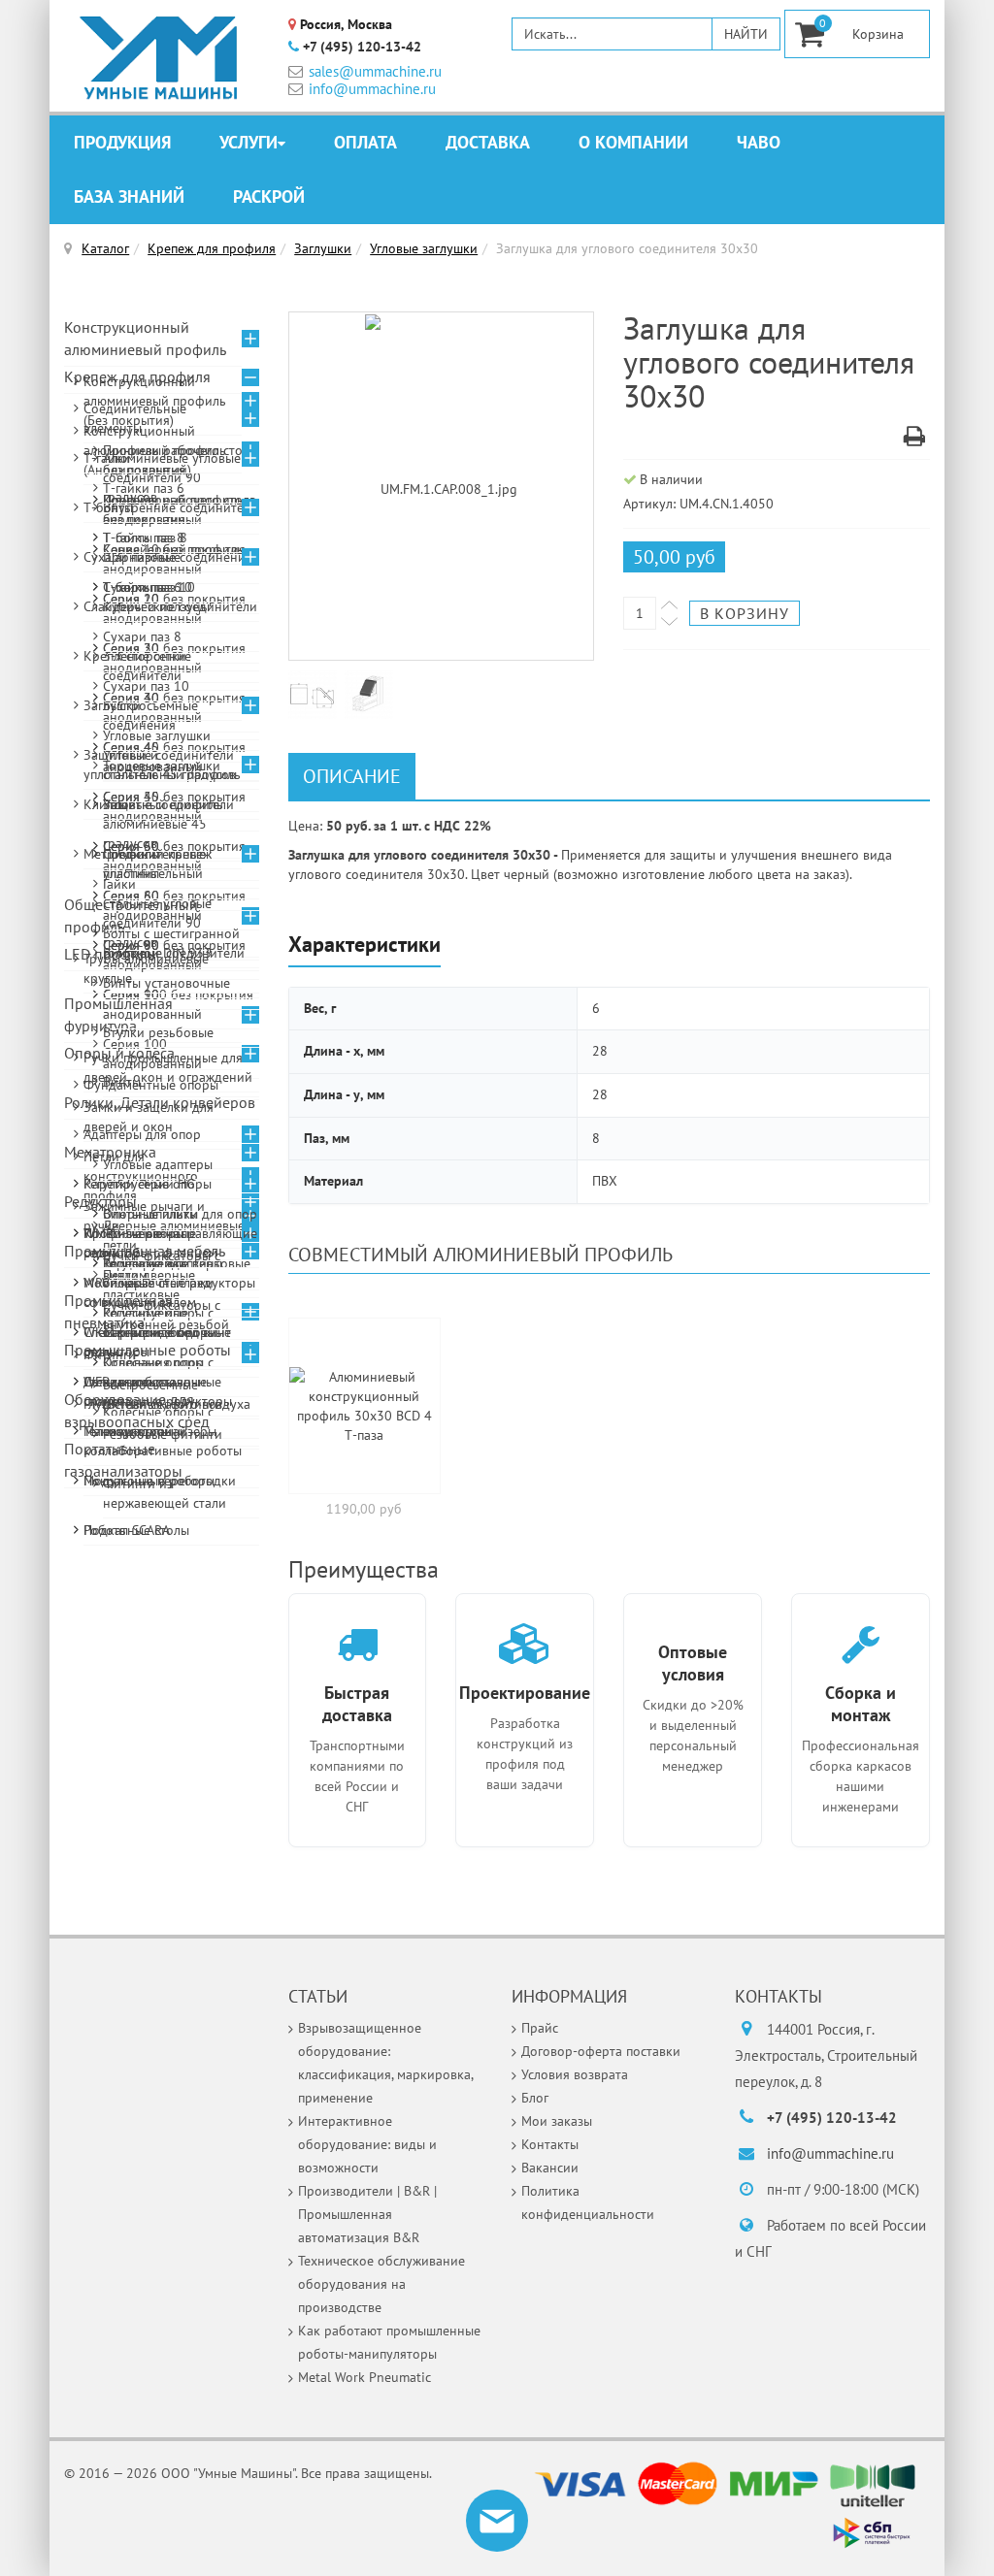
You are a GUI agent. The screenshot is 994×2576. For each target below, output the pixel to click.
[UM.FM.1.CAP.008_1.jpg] (441, 487)
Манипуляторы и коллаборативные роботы (163, 1441)
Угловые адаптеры (158, 1164)
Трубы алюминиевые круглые (146, 968)
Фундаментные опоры (151, 1085)
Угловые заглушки (424, 248)
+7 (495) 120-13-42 (362, 47)
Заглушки (323, 248)
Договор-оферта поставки (601, 2051)
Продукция (122, 142)
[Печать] (914, 440)
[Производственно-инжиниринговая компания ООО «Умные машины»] (159, 58)
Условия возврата (575, 2074)
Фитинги (110, 1354)
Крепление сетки (135, 656)
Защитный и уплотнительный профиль (162, 765)
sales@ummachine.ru (375, 71)
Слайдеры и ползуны (147, 606)
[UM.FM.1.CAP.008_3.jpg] (373, 693)
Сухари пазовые (132, 557)
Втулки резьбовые (158, 1032)
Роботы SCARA (127, 1530)
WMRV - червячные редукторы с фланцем (150, 1243)
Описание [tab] (352, 776)
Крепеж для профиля (212, 248)
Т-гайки (107, 458)
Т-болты (108, 507)
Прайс (540, 2028)
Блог (535, 2098)
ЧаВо (759, 142)
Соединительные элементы (135, 418)
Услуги (248, 142)
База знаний (129, 196)
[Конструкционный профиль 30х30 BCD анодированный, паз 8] (365, 1406)
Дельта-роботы (129, 1382)
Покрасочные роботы (149, 1481)
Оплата (365, 142)
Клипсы (106, 804)
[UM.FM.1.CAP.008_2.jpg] (316, 693)
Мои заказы (557, 2121)
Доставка (488, 142)
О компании (633, 142)
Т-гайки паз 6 (144, 488)
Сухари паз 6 (142, 587)
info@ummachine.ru (372, 89)
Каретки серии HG (139, 1184)
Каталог (105, 248)
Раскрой (269, 196)
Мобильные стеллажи (149, 1283)
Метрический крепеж (148, 854)
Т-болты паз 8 (145, 538)
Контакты (550, 2144)
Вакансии (550, 2168)
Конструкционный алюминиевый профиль (145, 338)
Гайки (119, 884)
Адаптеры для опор (142, 1134)
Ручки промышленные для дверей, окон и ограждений (168, 1067)
